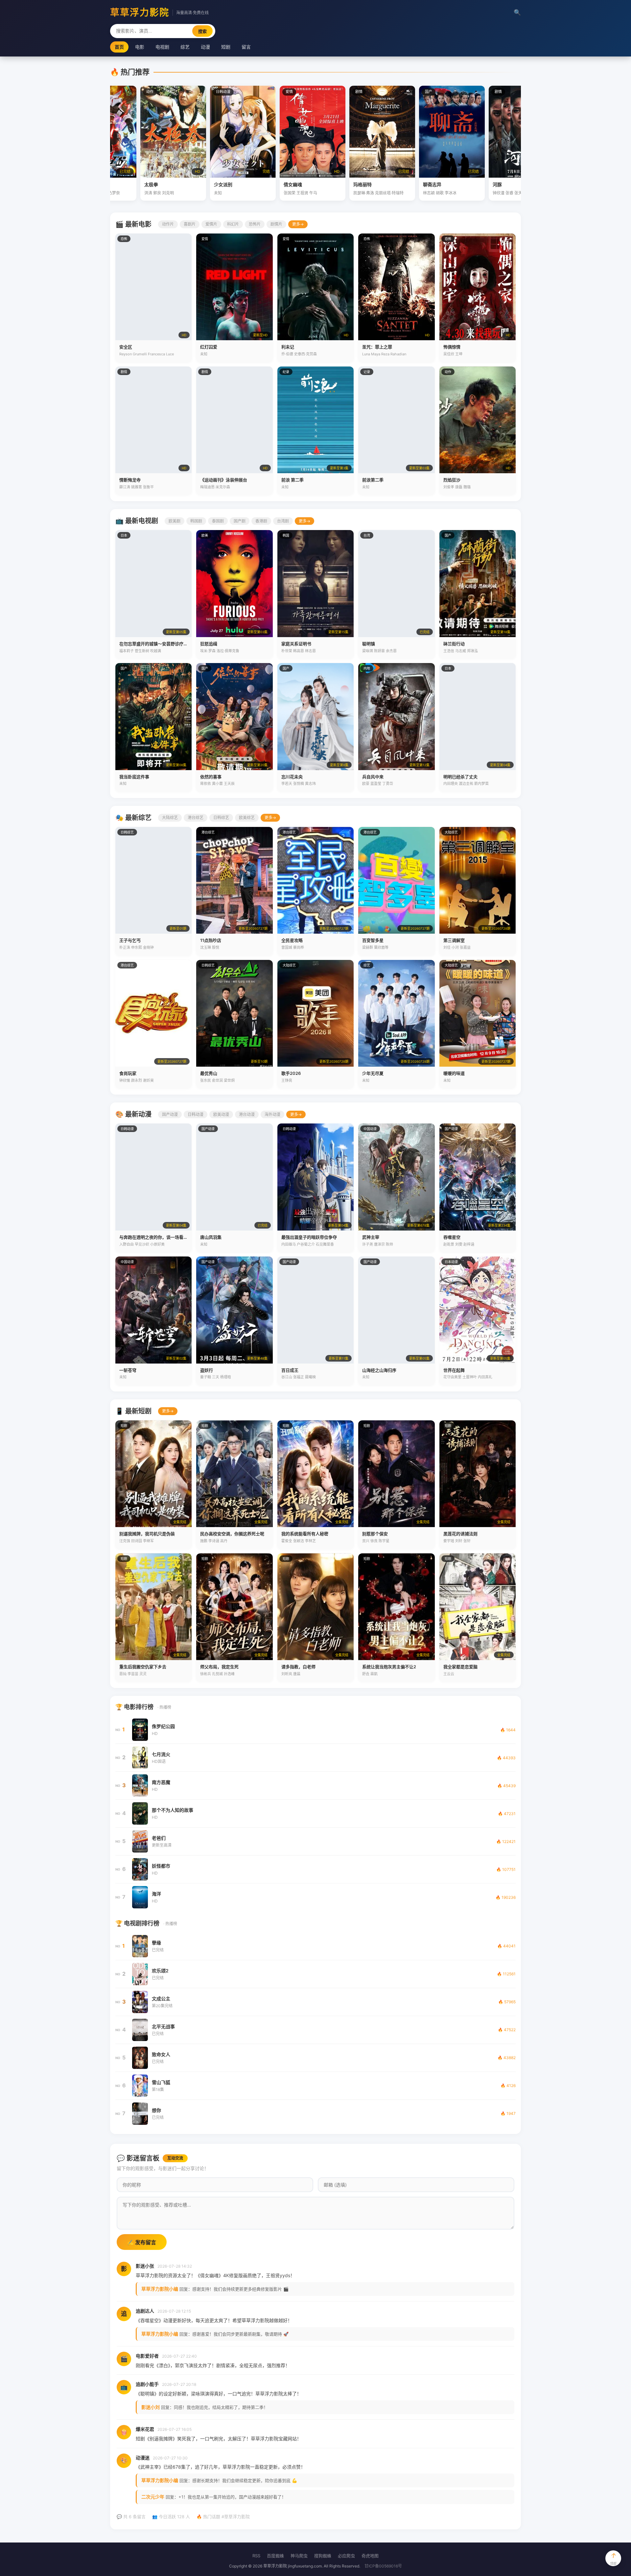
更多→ (298, 224)
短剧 (226, 47)
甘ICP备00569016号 (383, 2566)
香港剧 (261, 521)
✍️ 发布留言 (142, 2243)
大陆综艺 (170, 818)
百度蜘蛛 (275, 2556)
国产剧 (240, 521)
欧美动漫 (221, 1114)
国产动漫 (170, 1114)
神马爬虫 (299, 2556)
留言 (246, 47)
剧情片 (276, 224)
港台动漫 (247, 1114)
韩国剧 (196, 521)
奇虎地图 (370, 2556)
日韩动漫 (196, 1114)
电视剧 (162, 47)
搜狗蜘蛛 (323, 2556)
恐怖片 (255, 224)
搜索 (202, 31)
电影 (140, 47)
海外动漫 (272, 1114)
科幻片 (233, 224)
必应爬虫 (346, 2556)
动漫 (205, 47)
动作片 (168, 224)
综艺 (185, 47)
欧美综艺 (247, 818)
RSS (256, 2556)
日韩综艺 (221, 818)
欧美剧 (175, 521)
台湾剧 (283, 521)
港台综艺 (196, 818)
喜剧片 (190, 224)
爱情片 (211, 224)
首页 (119, 47)
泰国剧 (218, 521)
